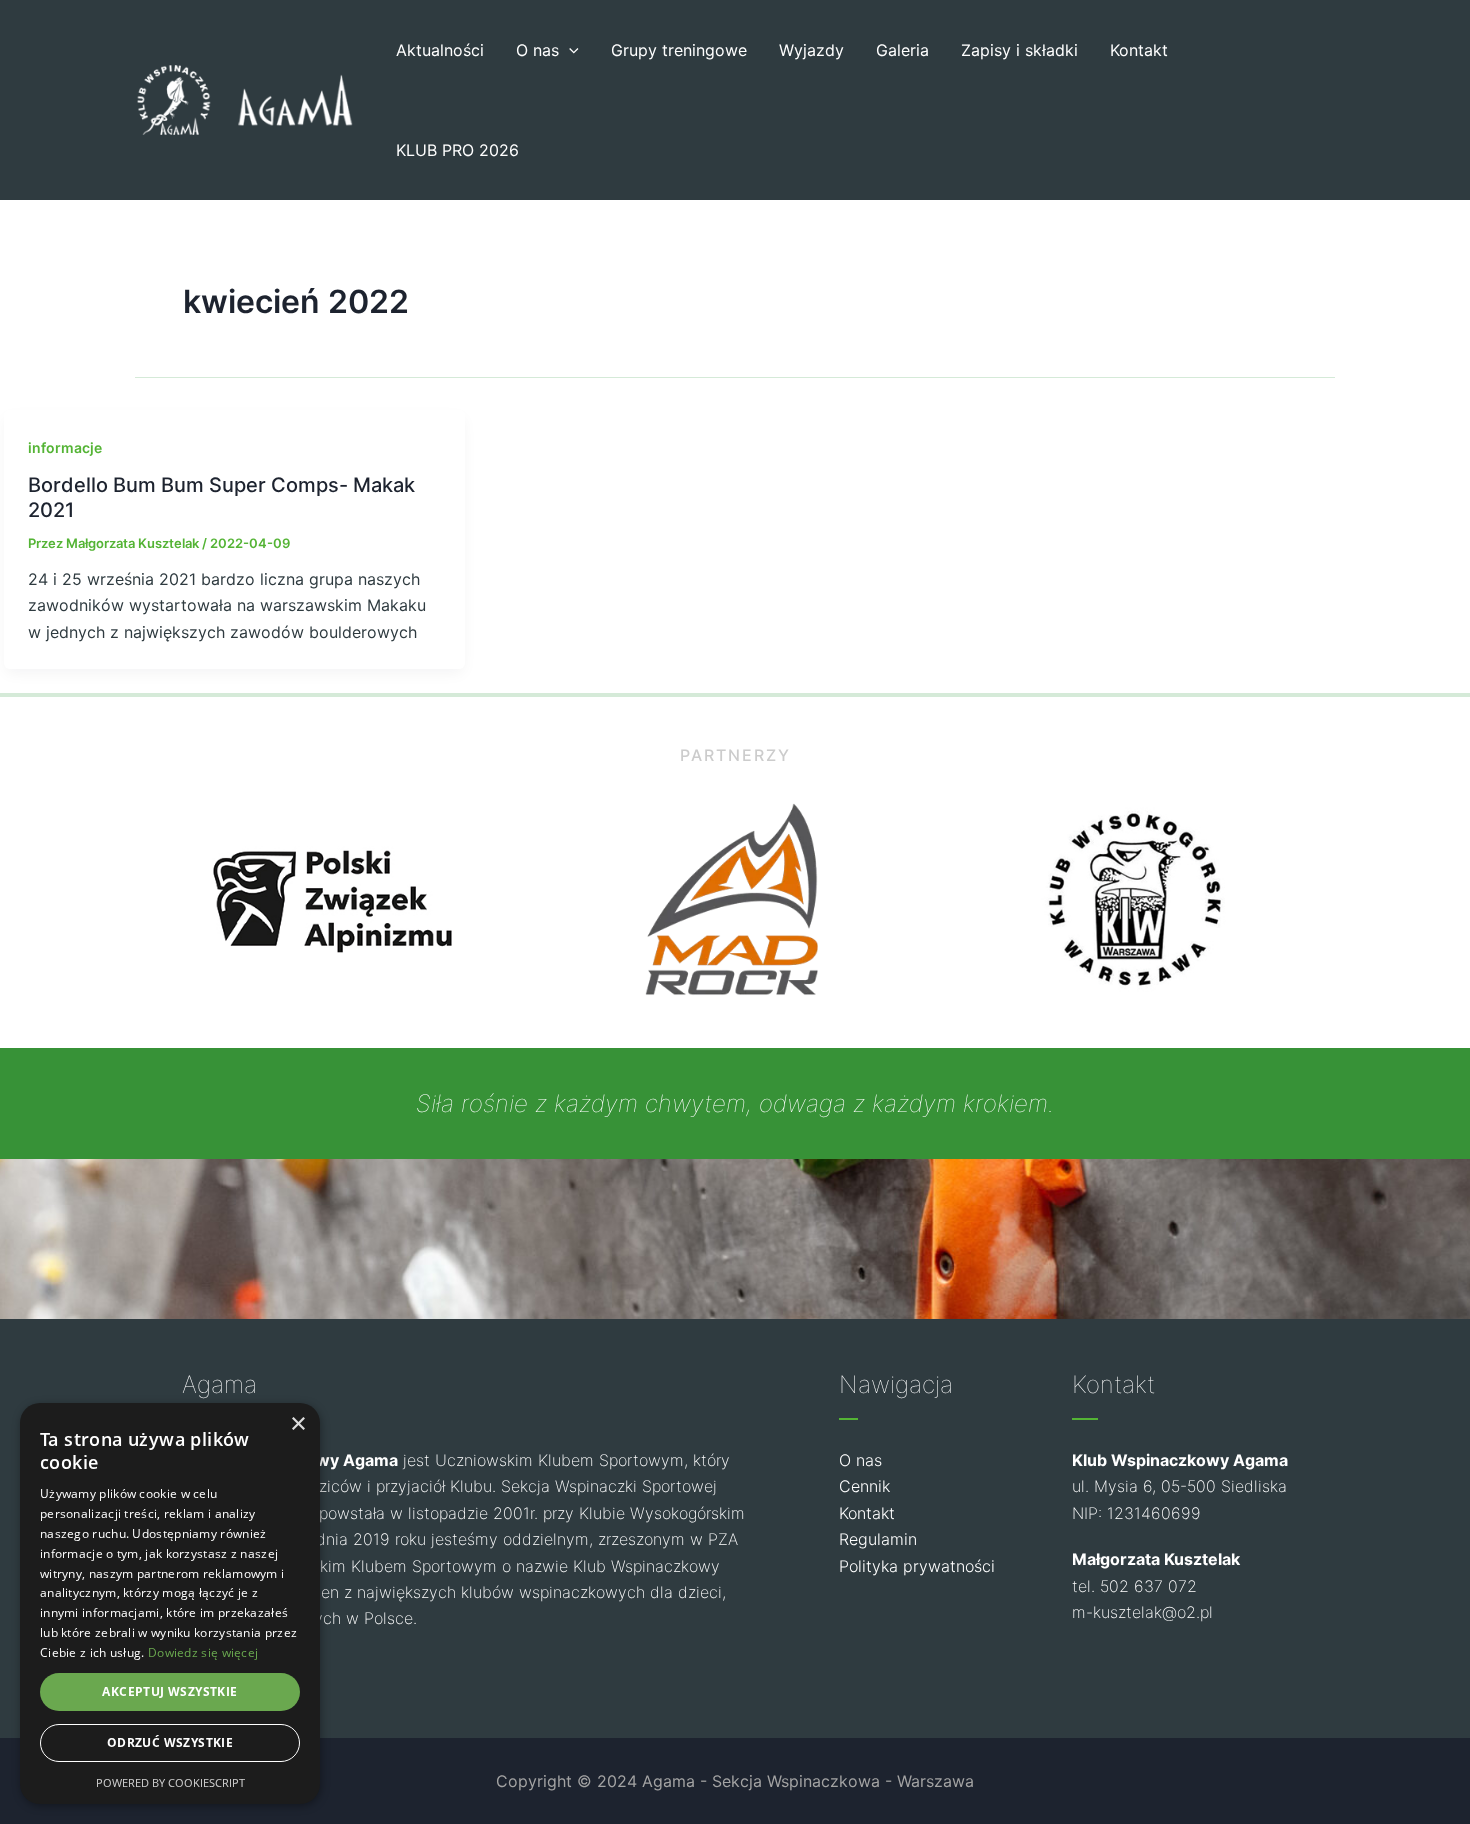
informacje (65, 447)
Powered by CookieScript (170, 1782)
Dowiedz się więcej (203, 1652)
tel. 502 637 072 (1134, 1586)
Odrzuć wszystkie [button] (170, 1742)
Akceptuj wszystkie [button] (169, 1691)
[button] (569, 50)
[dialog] (170, 1603)
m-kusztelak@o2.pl (1142, 1612)
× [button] (297, 1424)
